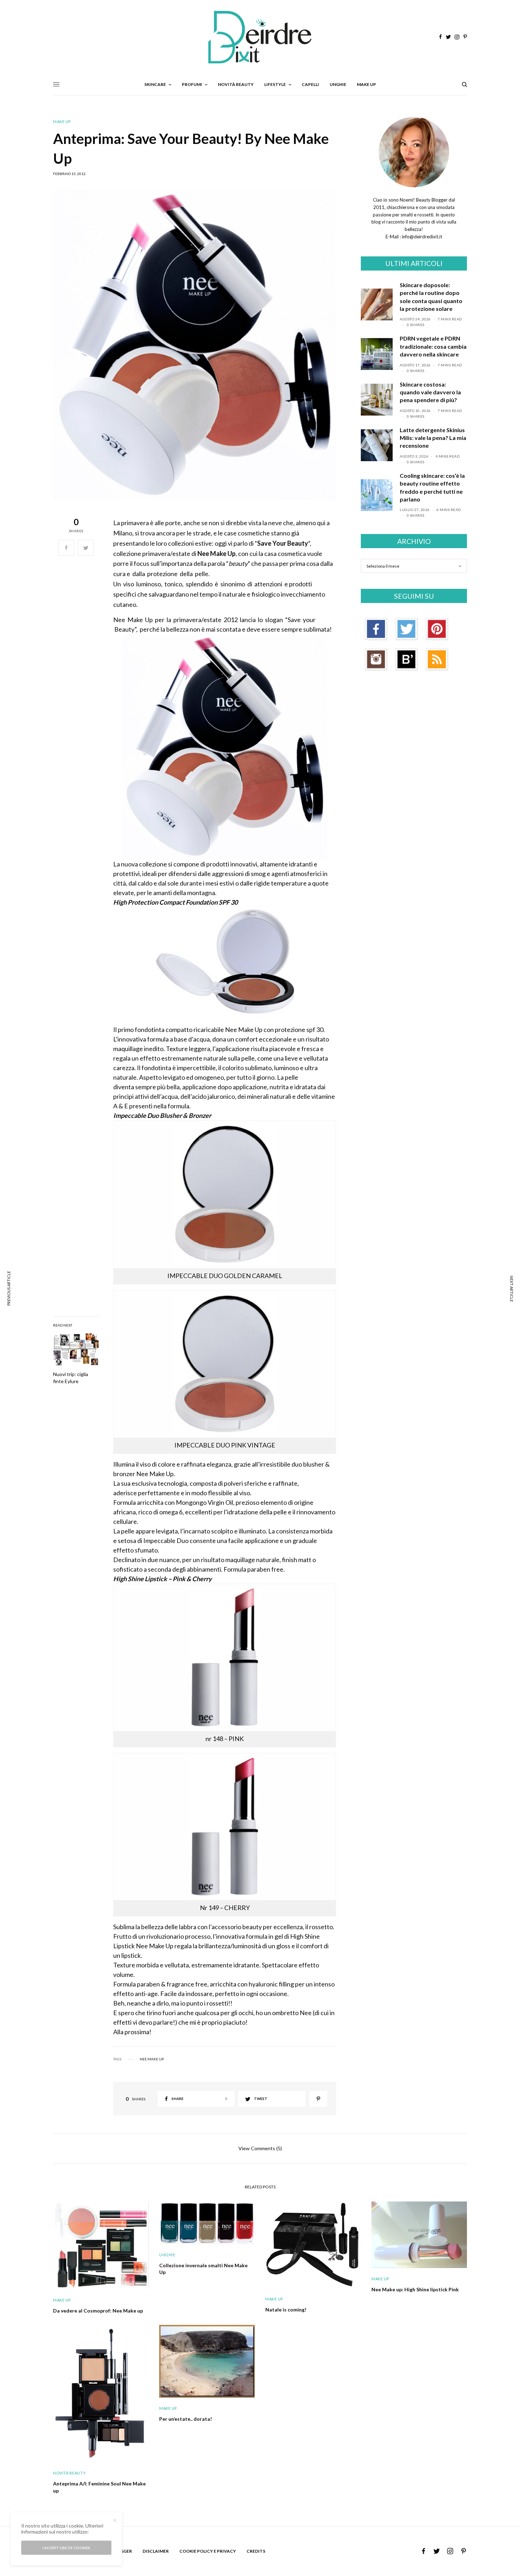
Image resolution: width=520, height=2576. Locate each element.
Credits (256, 2551)
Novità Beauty (69, 2473)
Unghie (167, 2255)
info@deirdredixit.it (421, 237)
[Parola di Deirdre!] (260, 37)
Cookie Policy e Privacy (208, 2551)
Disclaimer (156, 2551)
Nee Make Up (152, 2059)
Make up (62, 121)
